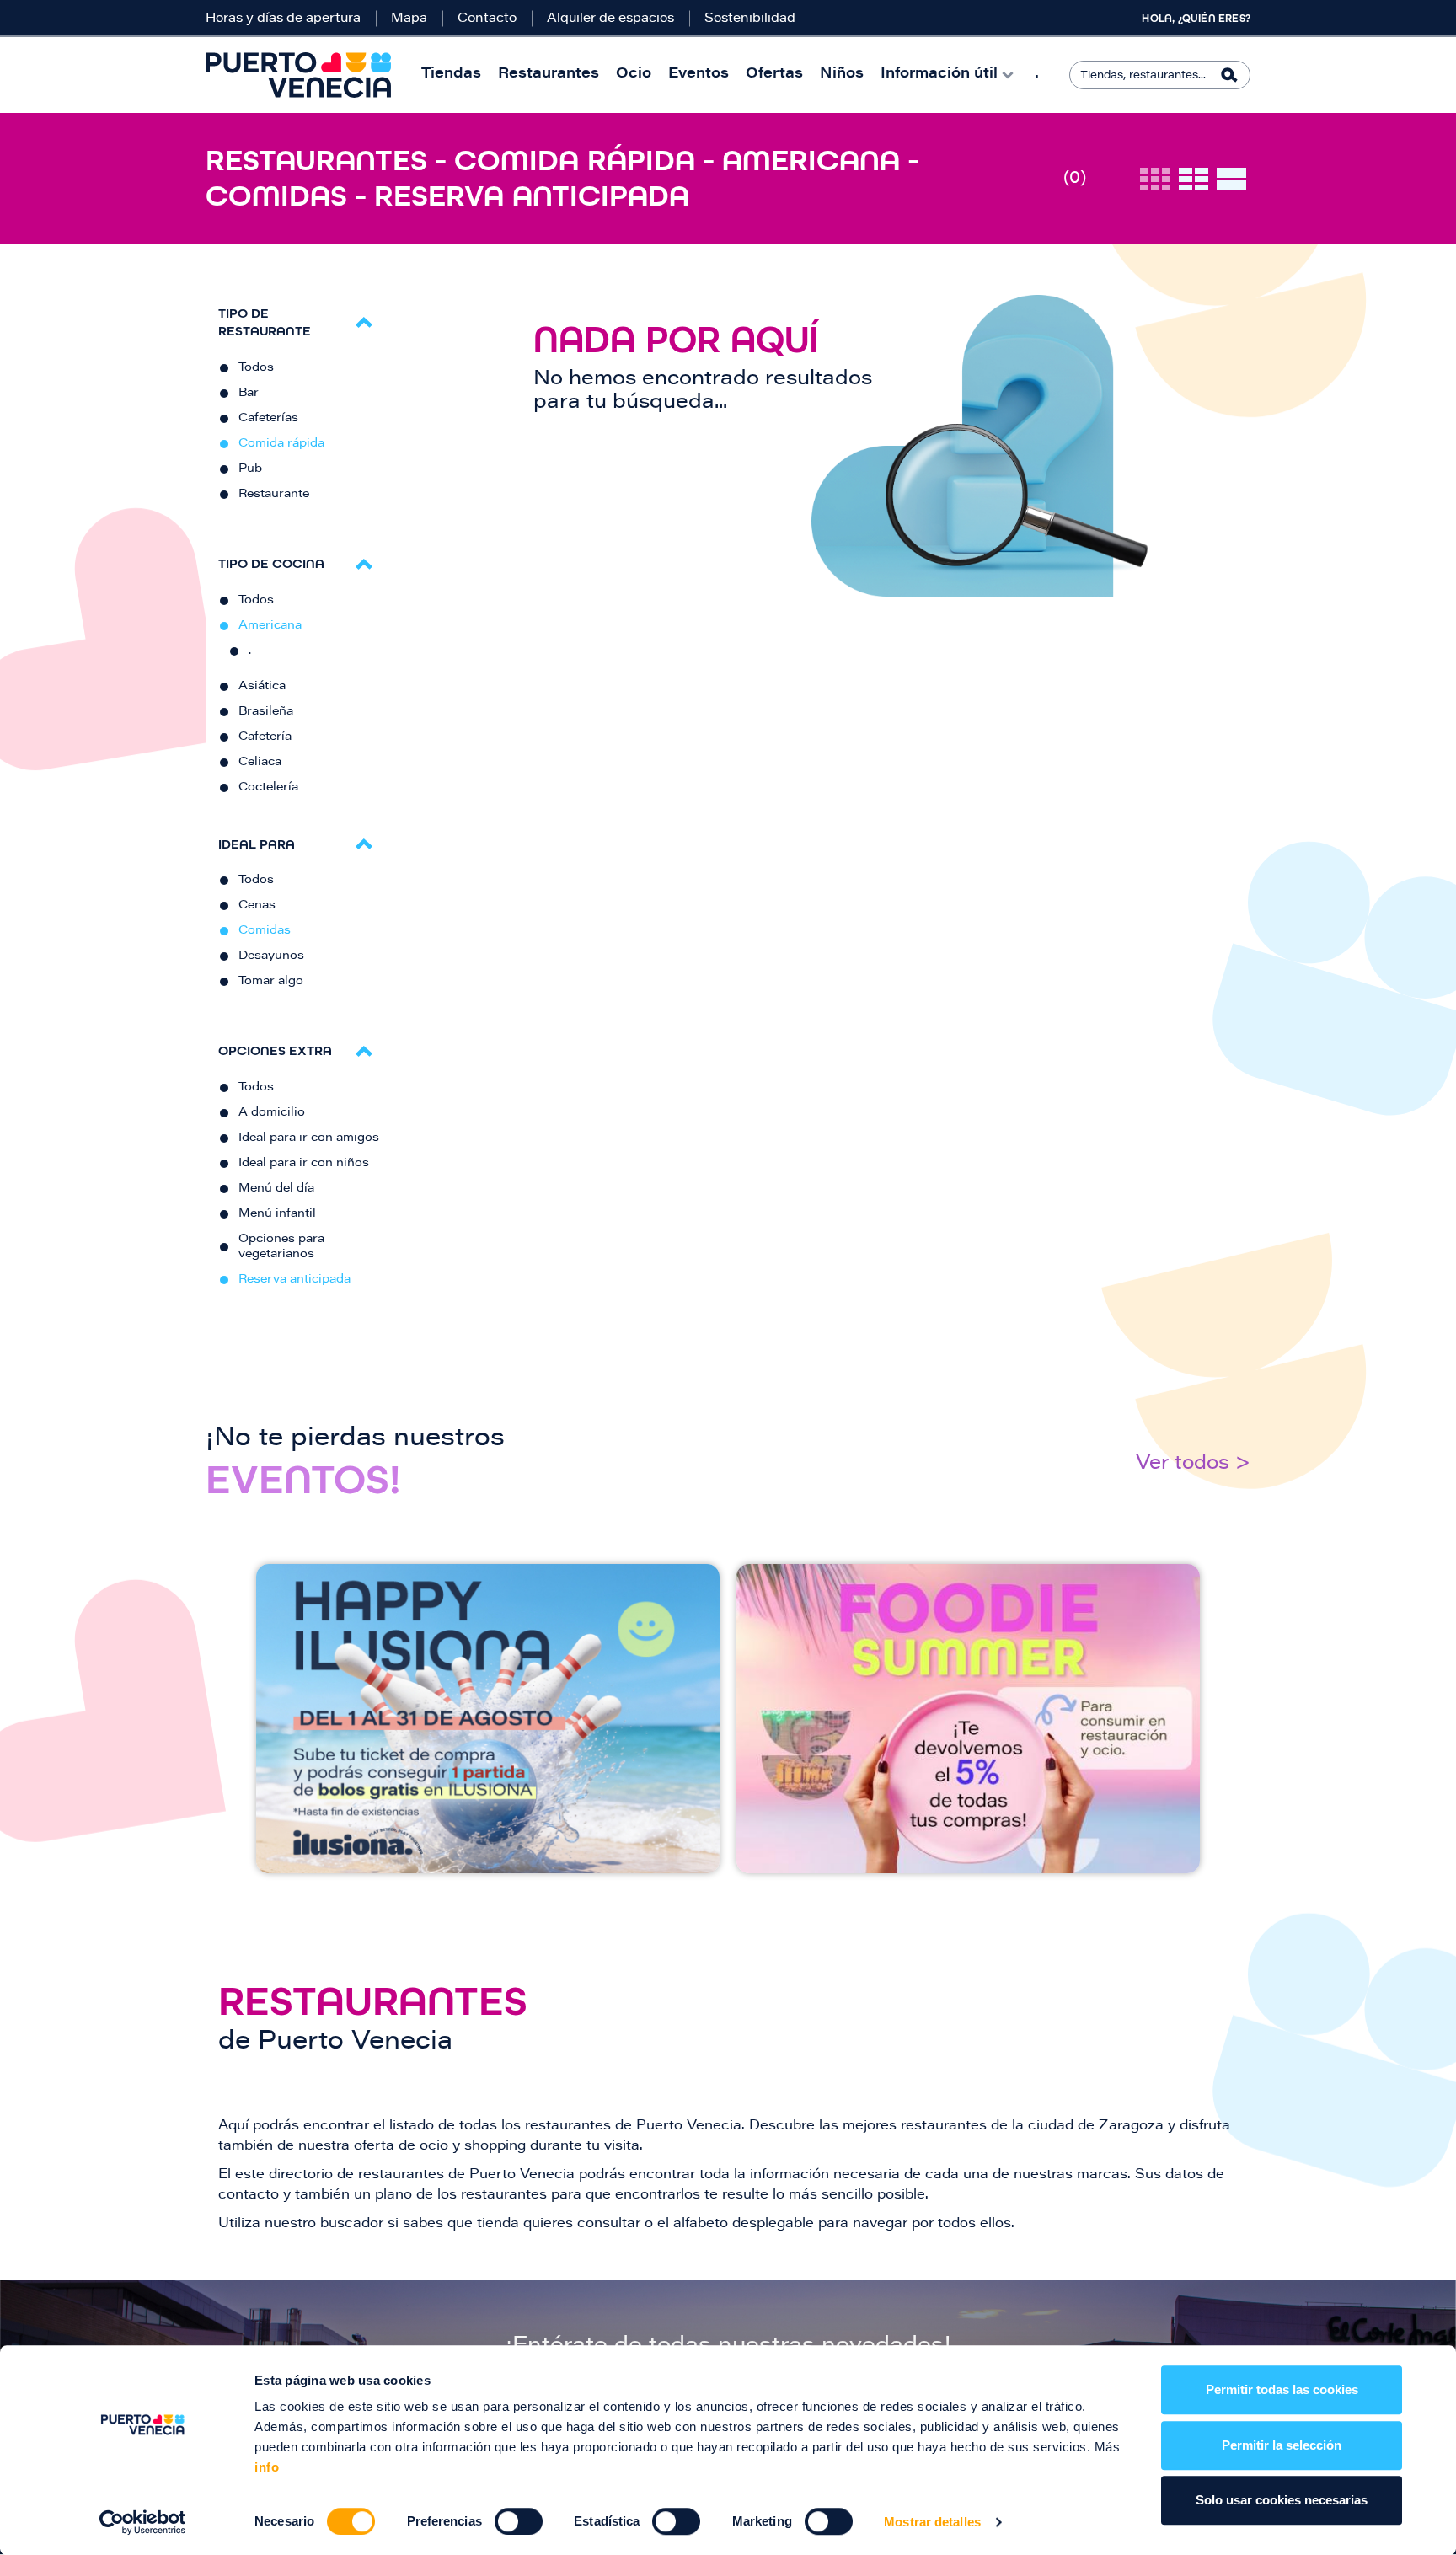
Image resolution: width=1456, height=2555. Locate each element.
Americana (270, 626)
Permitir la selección (1282, 2445)
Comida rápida (281, 444)
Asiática (262, 687)
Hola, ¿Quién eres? (1196, 19)
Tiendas (451, 75)
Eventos (699, 75)
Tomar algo (271, 982)
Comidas (265, 931)
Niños (842, 75)
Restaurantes (549, 75)
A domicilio (272, 1113)
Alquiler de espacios (610, 19)
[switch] (519, 2521)
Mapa (409, 19)
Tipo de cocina (271, 563)
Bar (249, 394)
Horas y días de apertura (283, 19)
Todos (256, 368)
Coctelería (268, 788)
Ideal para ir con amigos (309, 1138)
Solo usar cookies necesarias (1282, 2500)
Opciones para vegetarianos (281, 1247)
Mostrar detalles (932, 2522)
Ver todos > (1193, 1464)
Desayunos (271, 956)
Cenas (257, 906)
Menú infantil (277, 1214)
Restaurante (274, 495)
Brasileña (266, 712)
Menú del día (276, 1189)
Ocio (634, 75)
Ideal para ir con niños (304, 1164)
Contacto (487, 19)
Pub (250, 469)
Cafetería (265, 737)
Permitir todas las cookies (1282, 2389)
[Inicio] (298, 75)
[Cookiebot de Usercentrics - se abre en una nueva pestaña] (143, 2522)
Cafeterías (268, 419)
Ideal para (257, 844)
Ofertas (774, 75)
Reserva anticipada (294, 1280)
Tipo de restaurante (265, 322)
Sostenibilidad (750, 19)
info (267, 2467)
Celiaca (260, 763)
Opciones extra (275, 1050)
